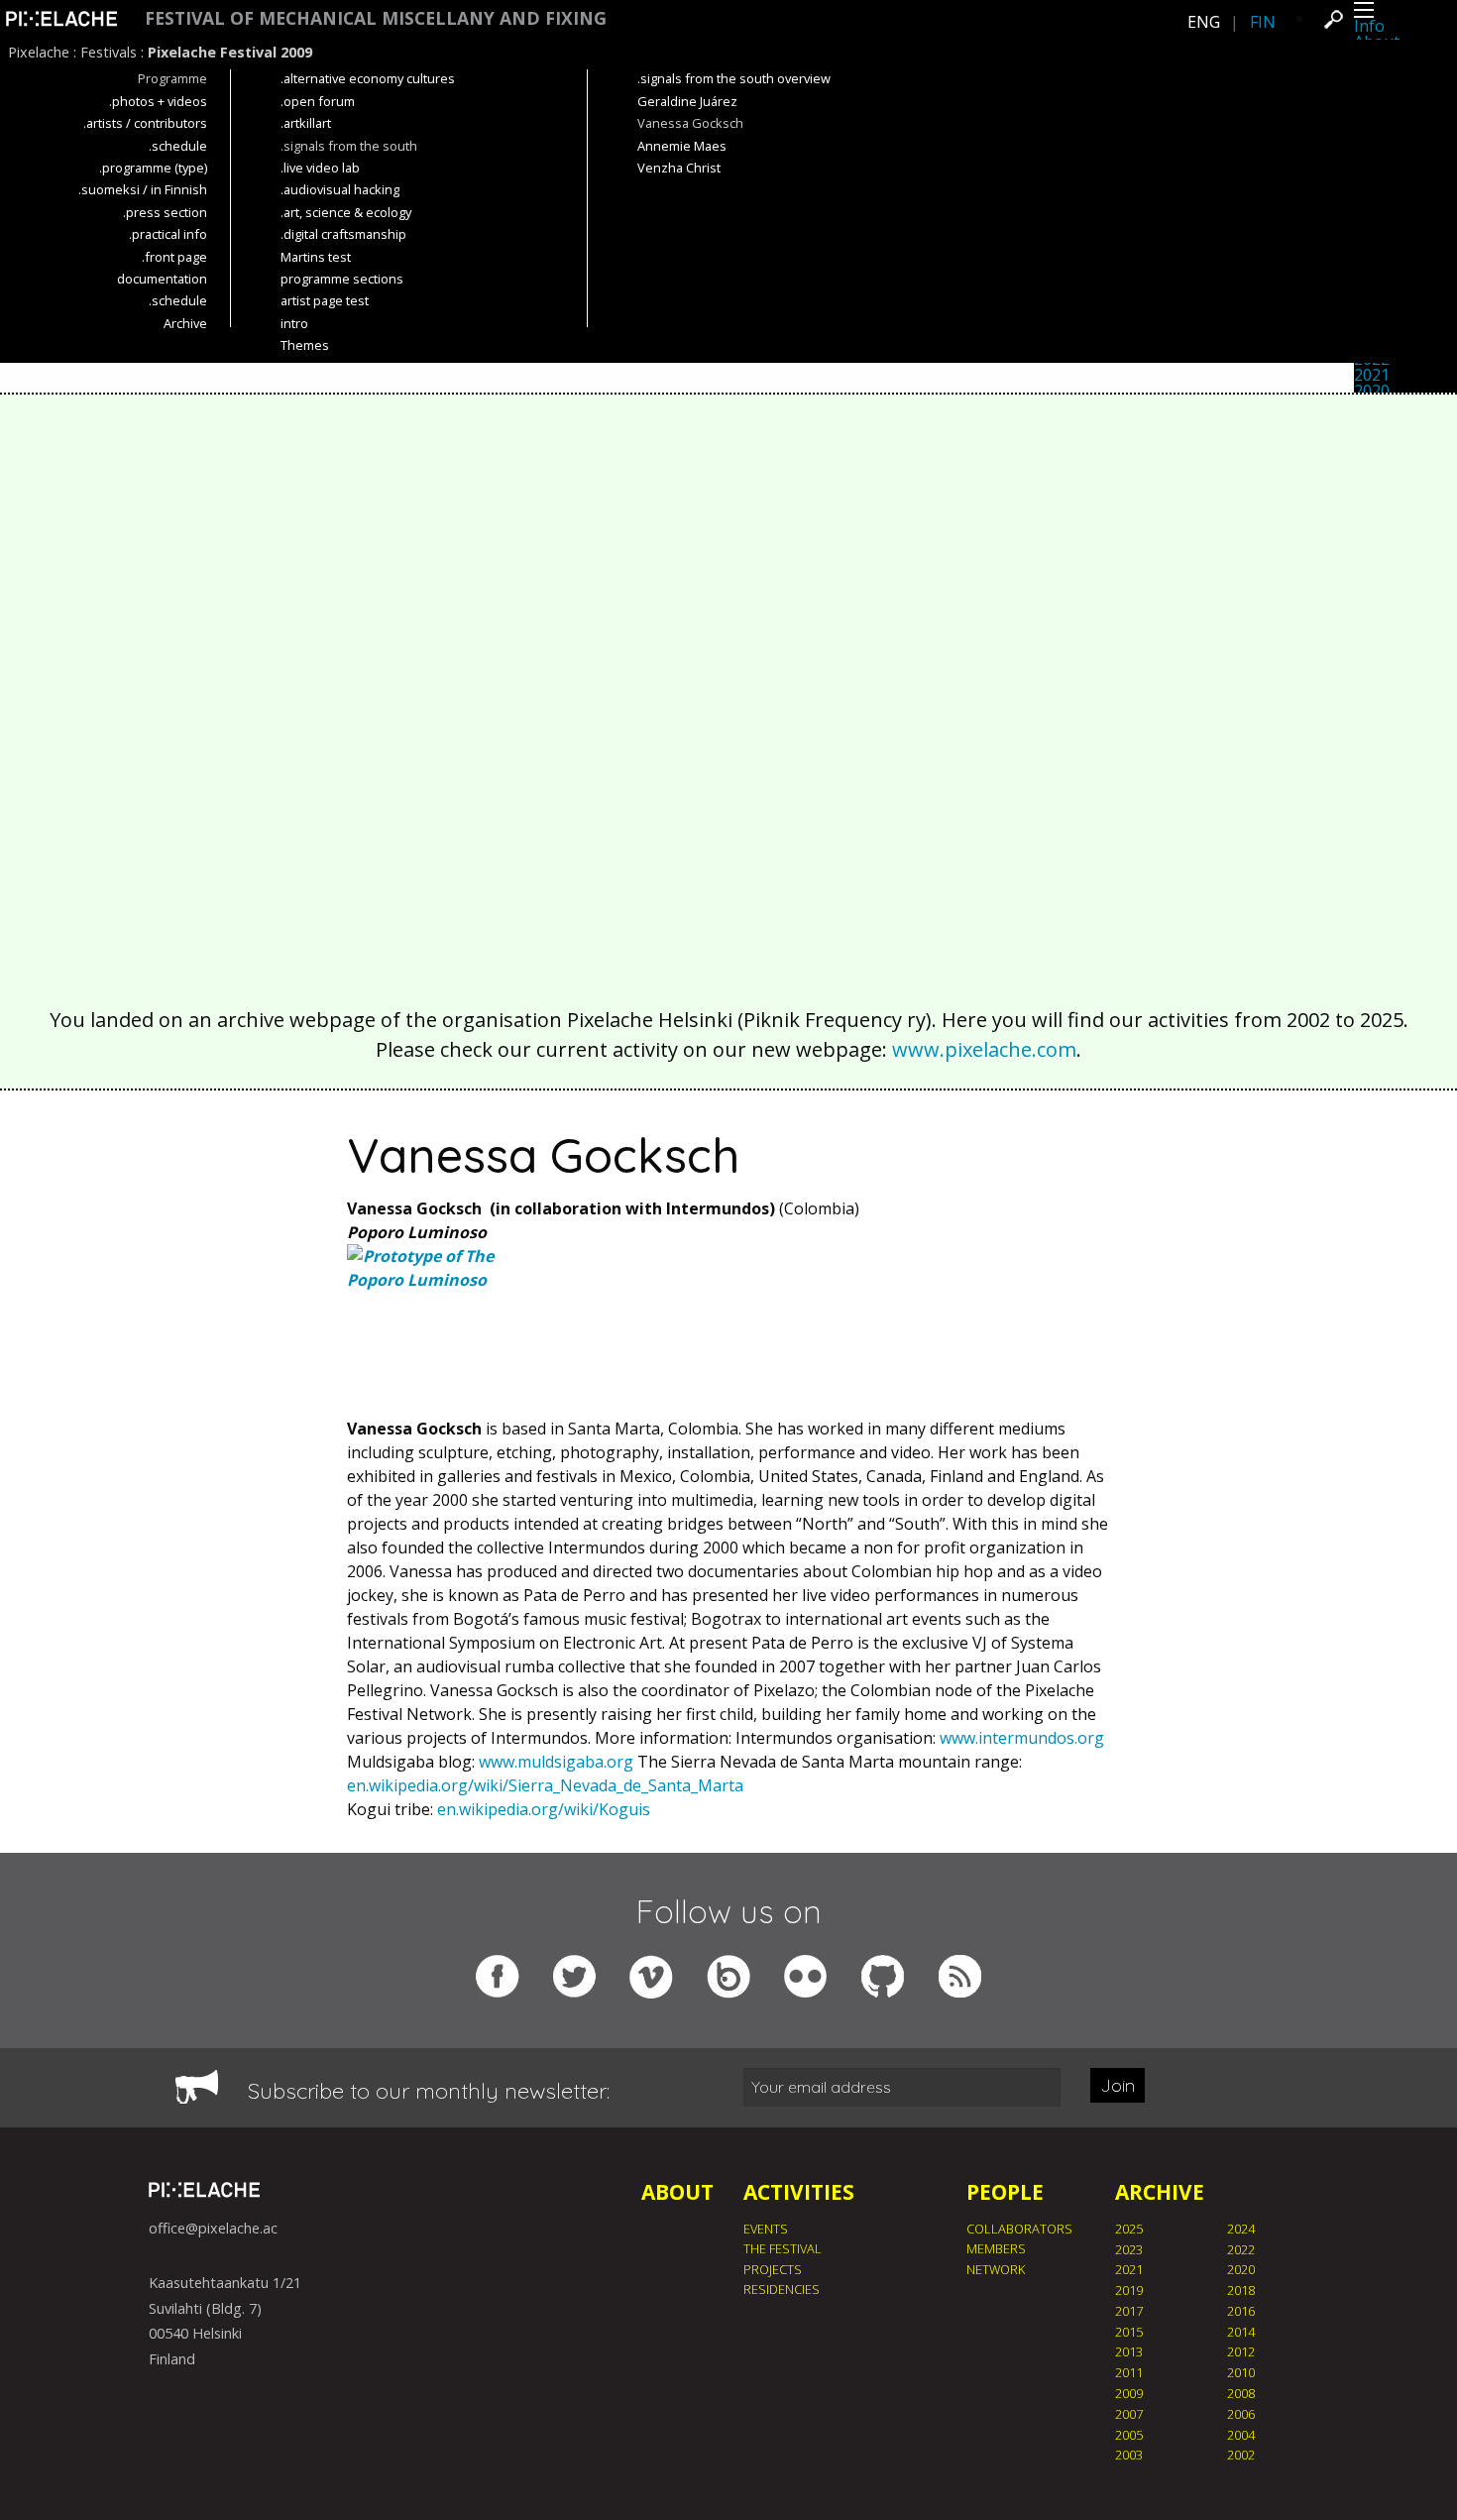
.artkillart (306, 123)
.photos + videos (158, 101)
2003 (1129, 2455)
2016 (1241, 2311)
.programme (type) (153, 168)
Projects (773, 2269)
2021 (1372, 375)
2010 (1241, 2372)
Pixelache (39, 52)
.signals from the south (349, 146)
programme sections (342, 279)
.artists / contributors (145, 123)
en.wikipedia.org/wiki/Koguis (544, 1809)
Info (1369, 26)
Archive (185, 323)
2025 (1129, 2229)
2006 (1241, 2414)
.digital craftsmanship (343, 234)
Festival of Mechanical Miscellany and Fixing (376, 19)
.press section (165, 212)
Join (1118, 2085)
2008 (1241, 2393)
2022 (1241, 2249)
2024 (1241, 2229)
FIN (1263, 22)
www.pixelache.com (984, 1049)
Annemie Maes (682, 146)
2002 (1241, 2455)
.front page (174, 257)
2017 (1129, 2311)
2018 (1241, 2290)
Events (766, 2229)
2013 (1129, 2351)
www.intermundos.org (1022, 1738)
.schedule (178, 146)
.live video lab (320, 168)
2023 (1129, 2249)
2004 (1241, 2435)
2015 (1129, 2332)
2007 (1129, 2414)
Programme (172, 78)
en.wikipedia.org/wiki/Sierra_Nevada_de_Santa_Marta (545, 1785)
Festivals (109, 52)
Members (996, 2248)
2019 (1129, 2290)
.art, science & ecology (346, 212)
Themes (305, 345)
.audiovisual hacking (340, 189)
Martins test (316, 257)
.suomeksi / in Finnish (143, 189)
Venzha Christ (679, 168)
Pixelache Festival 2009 (230, 52)
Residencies (782, 2289)
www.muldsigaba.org (556, 1762)
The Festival (783, 2248)
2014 (1241, 2332)
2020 (1372, 391)
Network (996, 2269)
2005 (1129, 2435)
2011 (1129, 2372)
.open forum (318, 101)
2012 (1241, 2351)
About (677, 2192)
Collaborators (1019, 2229)
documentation (162, 279)
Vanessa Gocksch (690, 123)
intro (294, 323)
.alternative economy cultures (368, 78)
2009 (1129, 2393)
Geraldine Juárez (687, 101)
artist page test (325, 300)
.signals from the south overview (734, 78)
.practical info (168, 234)
